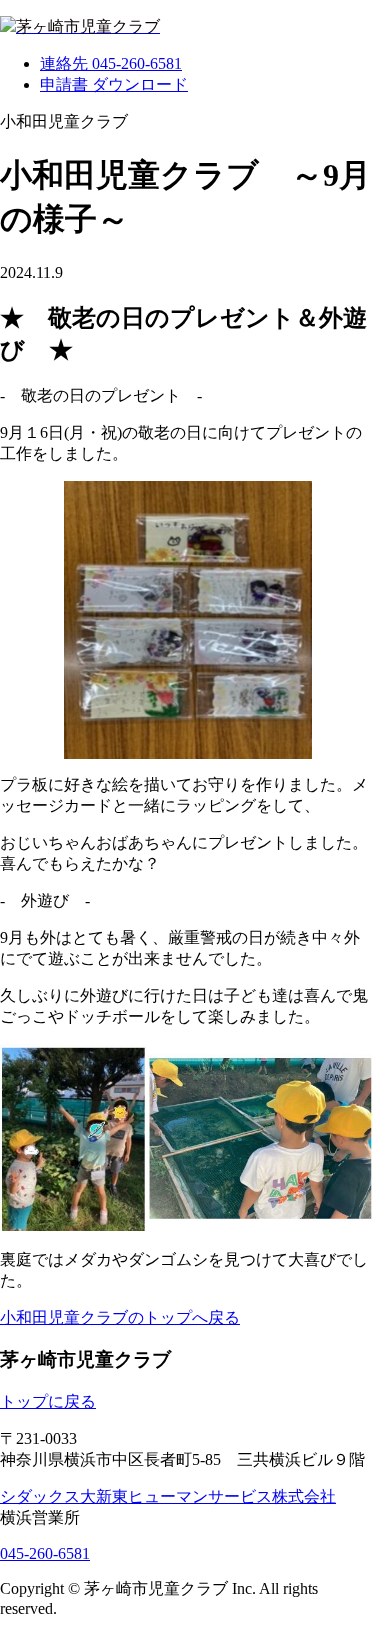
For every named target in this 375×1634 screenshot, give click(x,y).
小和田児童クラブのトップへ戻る (120, 1317)
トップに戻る (48, 1401)
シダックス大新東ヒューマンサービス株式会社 (168, 1496)
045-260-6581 (45, 1553)
